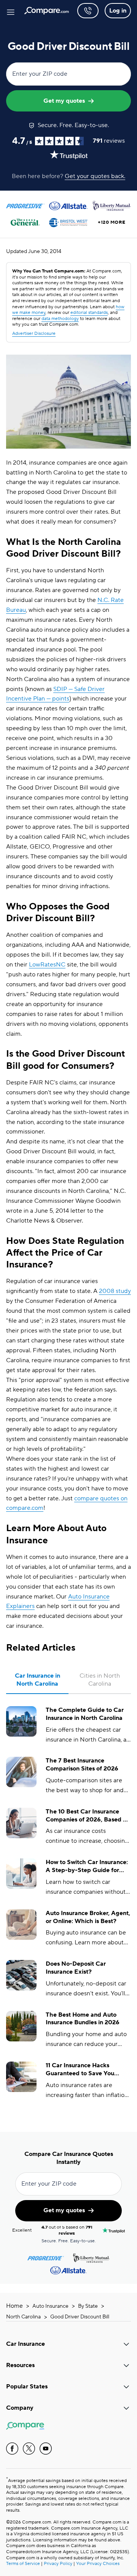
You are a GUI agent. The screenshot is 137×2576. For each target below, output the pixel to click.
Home (14, 2306)
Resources (20, 2365)
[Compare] (47, 11)
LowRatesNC (47, 965)
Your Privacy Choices (98, 2564)
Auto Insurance (50, 2306)
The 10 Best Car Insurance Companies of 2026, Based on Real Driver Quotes (88, 1816)
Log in (118, 11)
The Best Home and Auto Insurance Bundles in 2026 (83, 2019)
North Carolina (23, 2317)
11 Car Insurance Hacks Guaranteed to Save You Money (80, 2070)
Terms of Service (23, 2564)
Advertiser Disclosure (34, 334)
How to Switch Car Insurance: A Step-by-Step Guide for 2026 (87, 1866)
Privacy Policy (58, 2564)
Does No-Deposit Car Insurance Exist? (76, 1968)
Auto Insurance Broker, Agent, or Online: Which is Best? (88, 1917)
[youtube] (46, 2449)
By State (88, 2306)
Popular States (27, 2387)
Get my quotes (64, 101)
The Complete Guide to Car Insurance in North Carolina (85, 1714)
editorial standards (89, 313)
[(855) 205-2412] (88, 11)
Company (20, 2408)
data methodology (60, 319)
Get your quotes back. (95, 176)
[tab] (37, 1680)
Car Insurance (25, 2344)
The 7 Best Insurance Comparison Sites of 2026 (82, 1765)
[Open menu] (11, 11)
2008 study (115, 1291)
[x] (29, 2449)
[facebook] (12, 2449)
